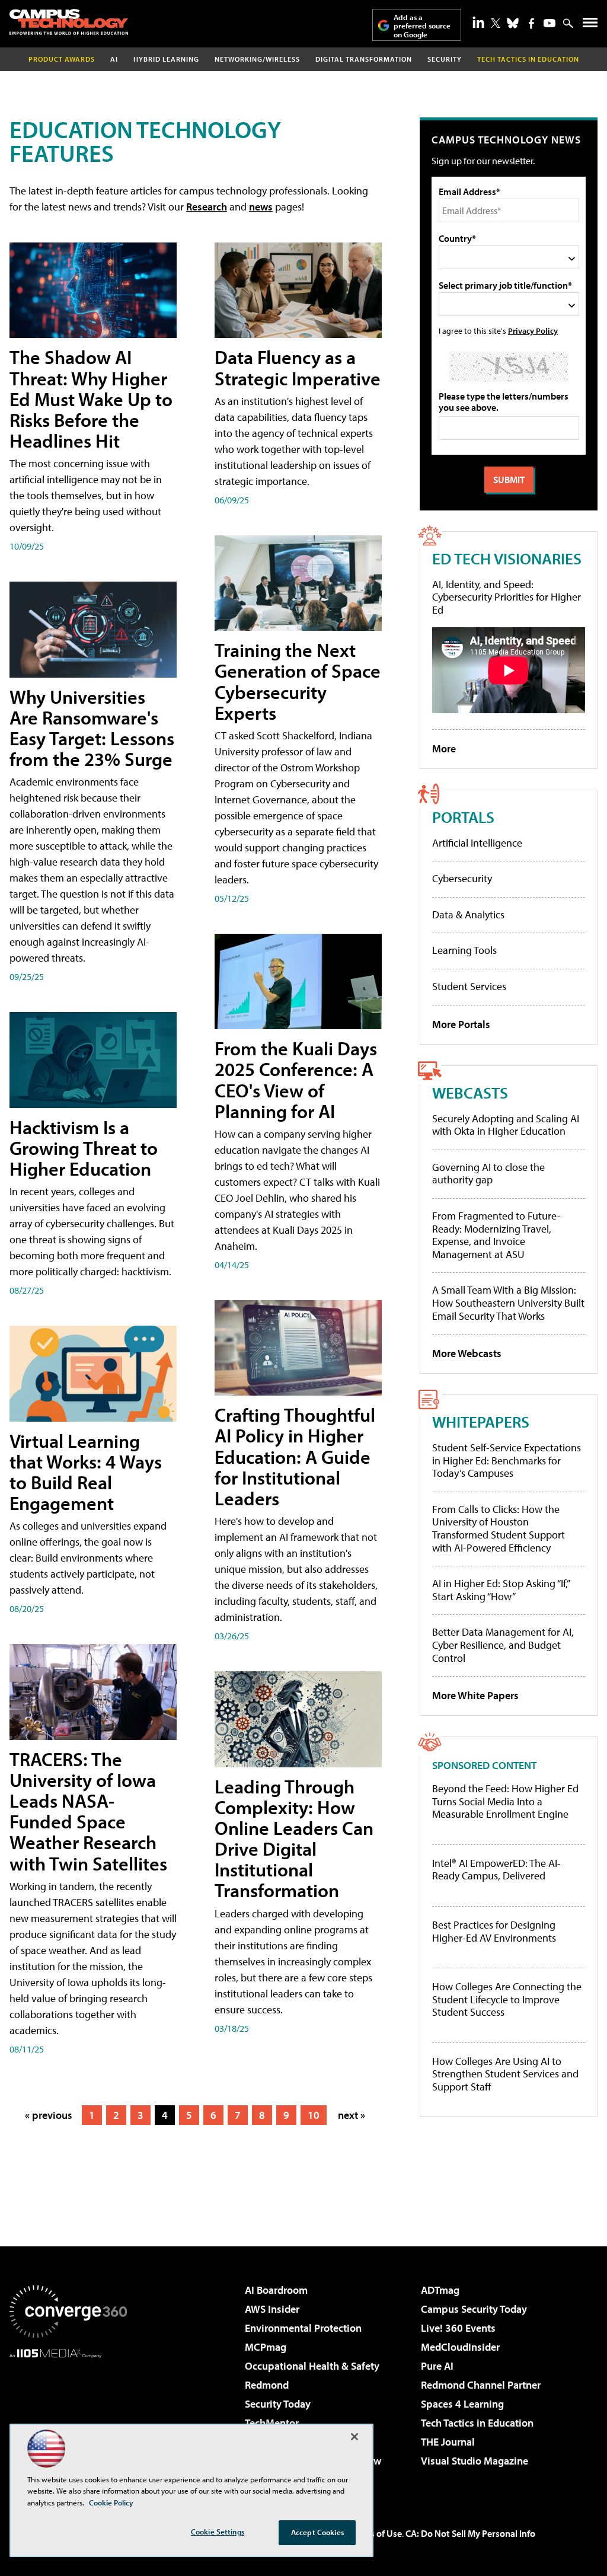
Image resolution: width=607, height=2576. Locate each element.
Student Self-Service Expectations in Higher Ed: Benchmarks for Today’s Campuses (507, 1460)
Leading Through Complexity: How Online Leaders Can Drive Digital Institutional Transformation (294, 1838)
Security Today (278, 2404)
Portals (463, 817)
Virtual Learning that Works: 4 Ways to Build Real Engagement (86, 1472)
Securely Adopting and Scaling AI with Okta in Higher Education (506, 1125)
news (261, 207)
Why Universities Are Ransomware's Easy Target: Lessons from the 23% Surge (92, 728)
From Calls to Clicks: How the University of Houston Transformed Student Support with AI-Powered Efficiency (499, 1528)
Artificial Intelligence (477, 843)
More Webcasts (467, 1353)
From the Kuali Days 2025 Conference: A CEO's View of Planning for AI (296, 1080)
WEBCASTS (470, 1092)
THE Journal (448, 2442)
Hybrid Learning (166, 59)
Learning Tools (464, 950)
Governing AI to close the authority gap (488, 1174)
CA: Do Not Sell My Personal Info (470, 2533)
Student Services (469, 986)
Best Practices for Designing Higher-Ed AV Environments (494, 1931)
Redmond (267, 2385)
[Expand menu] (590, 25)
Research (207, 207)
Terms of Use (376, 2533)
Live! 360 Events (458, 2328)
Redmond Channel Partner (481, 2385)
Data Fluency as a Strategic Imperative (298, 367)
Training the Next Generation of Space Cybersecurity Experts (298, 681)
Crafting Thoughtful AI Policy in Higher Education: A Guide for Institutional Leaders (295, 1456)
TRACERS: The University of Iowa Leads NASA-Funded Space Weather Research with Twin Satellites (88, 1811)
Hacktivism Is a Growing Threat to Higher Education (84, 1148)
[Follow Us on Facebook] (531, 23)
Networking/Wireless (257, 59)
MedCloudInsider (460, 2347)
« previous (49, 2115)
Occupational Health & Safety (312, 2366)
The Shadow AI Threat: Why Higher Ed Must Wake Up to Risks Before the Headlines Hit (91, 399)
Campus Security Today (474, 2309)
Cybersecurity (462, 878)
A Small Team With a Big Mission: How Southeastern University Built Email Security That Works (508, 1303)
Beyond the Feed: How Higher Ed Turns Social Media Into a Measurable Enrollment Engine (505, 1801)
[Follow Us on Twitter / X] (496, 23)
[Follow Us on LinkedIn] (478, 22)
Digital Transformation (364, 59)
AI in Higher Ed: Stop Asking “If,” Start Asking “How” (501, 1590)
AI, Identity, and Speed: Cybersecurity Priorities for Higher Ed (507, 597)
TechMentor (272, 2423)
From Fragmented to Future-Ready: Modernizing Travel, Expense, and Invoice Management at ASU (496, 1235)
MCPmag (266, 2347)
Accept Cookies (317, 2532)
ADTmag (440, 2290)
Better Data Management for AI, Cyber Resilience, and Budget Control (503, 1645)
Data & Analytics (468, 914)
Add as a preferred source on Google (422, 26)
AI (114, 59)
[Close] (354, 2437)
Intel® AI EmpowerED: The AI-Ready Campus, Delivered (496, 1870)
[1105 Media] (68, 2419)
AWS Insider (272, 2309)
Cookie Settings (218, 2532)
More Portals (461, 1024)
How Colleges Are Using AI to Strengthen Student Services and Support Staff (505, 2074)
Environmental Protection (303, 2328)
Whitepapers (481, 1421)
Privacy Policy (533, 331)
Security (445, 59)
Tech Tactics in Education (477, 2423)
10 (314, 2115)
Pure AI (437, 2366)
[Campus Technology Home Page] (69, 22)
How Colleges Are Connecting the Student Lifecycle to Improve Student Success (507, 1999)
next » (352, 2115)
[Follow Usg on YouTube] (550, 23)
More (444, 748)
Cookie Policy (111, 2502)
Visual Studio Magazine (475, 2461)
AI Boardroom (276, 2290)
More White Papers (475, 1695)
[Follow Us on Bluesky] (513, 23)
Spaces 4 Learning (462, 2404)
